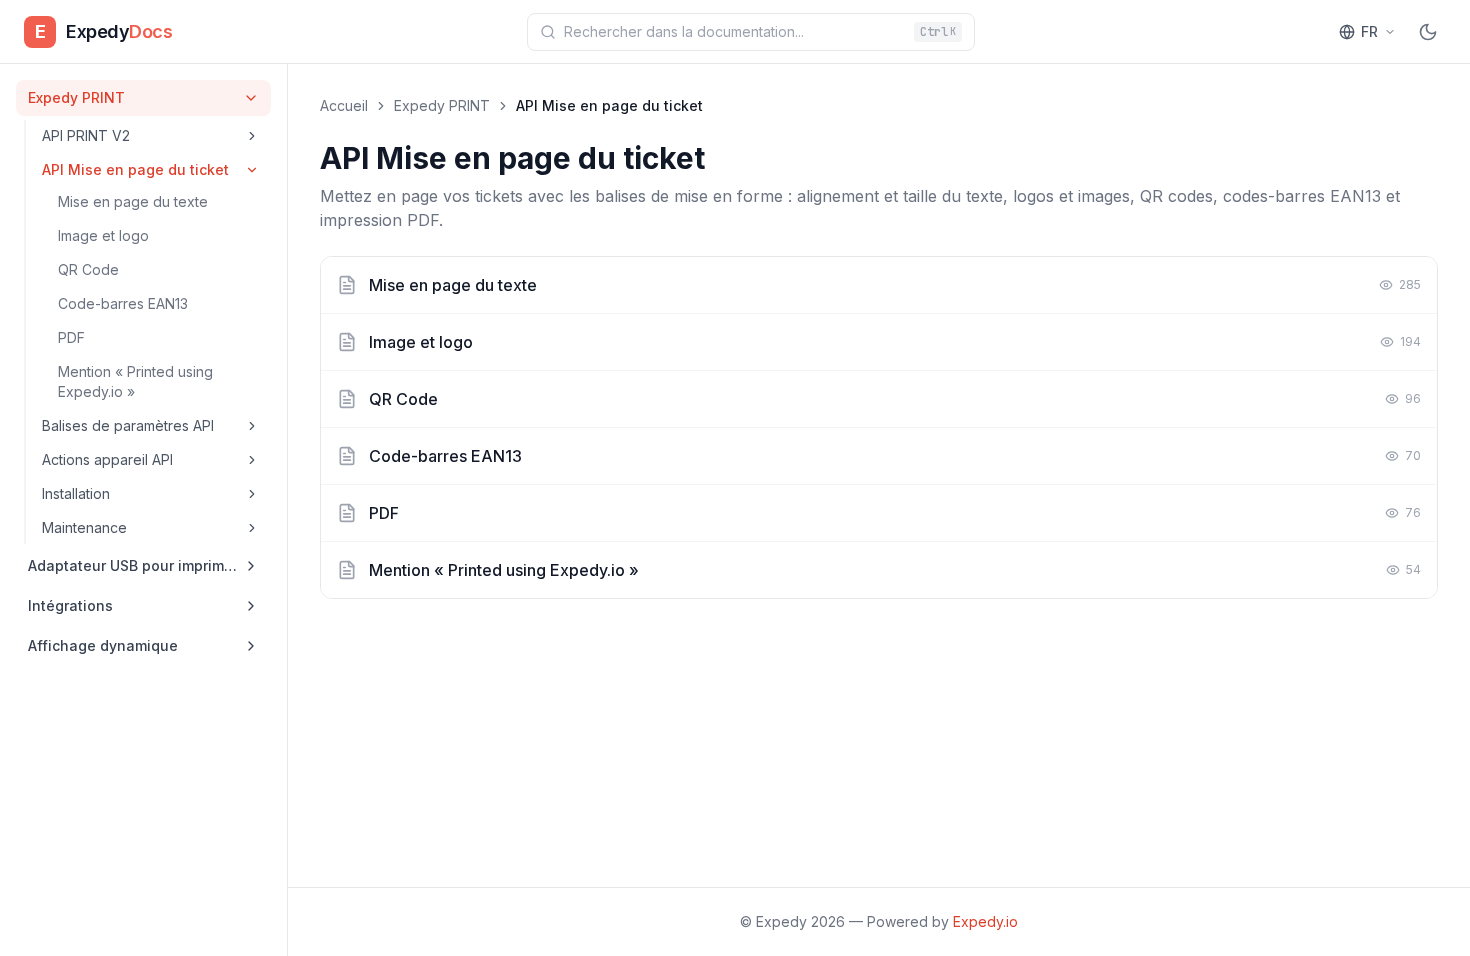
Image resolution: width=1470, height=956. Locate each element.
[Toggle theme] (1428, 32)
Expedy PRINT (442, 105)
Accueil (344, 105)
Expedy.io (985, 921)
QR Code (88, 269)
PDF (71, 337)
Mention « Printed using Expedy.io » (135, 381)
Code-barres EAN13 (123, 303)
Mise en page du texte (133, 201)
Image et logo (103, 235)
